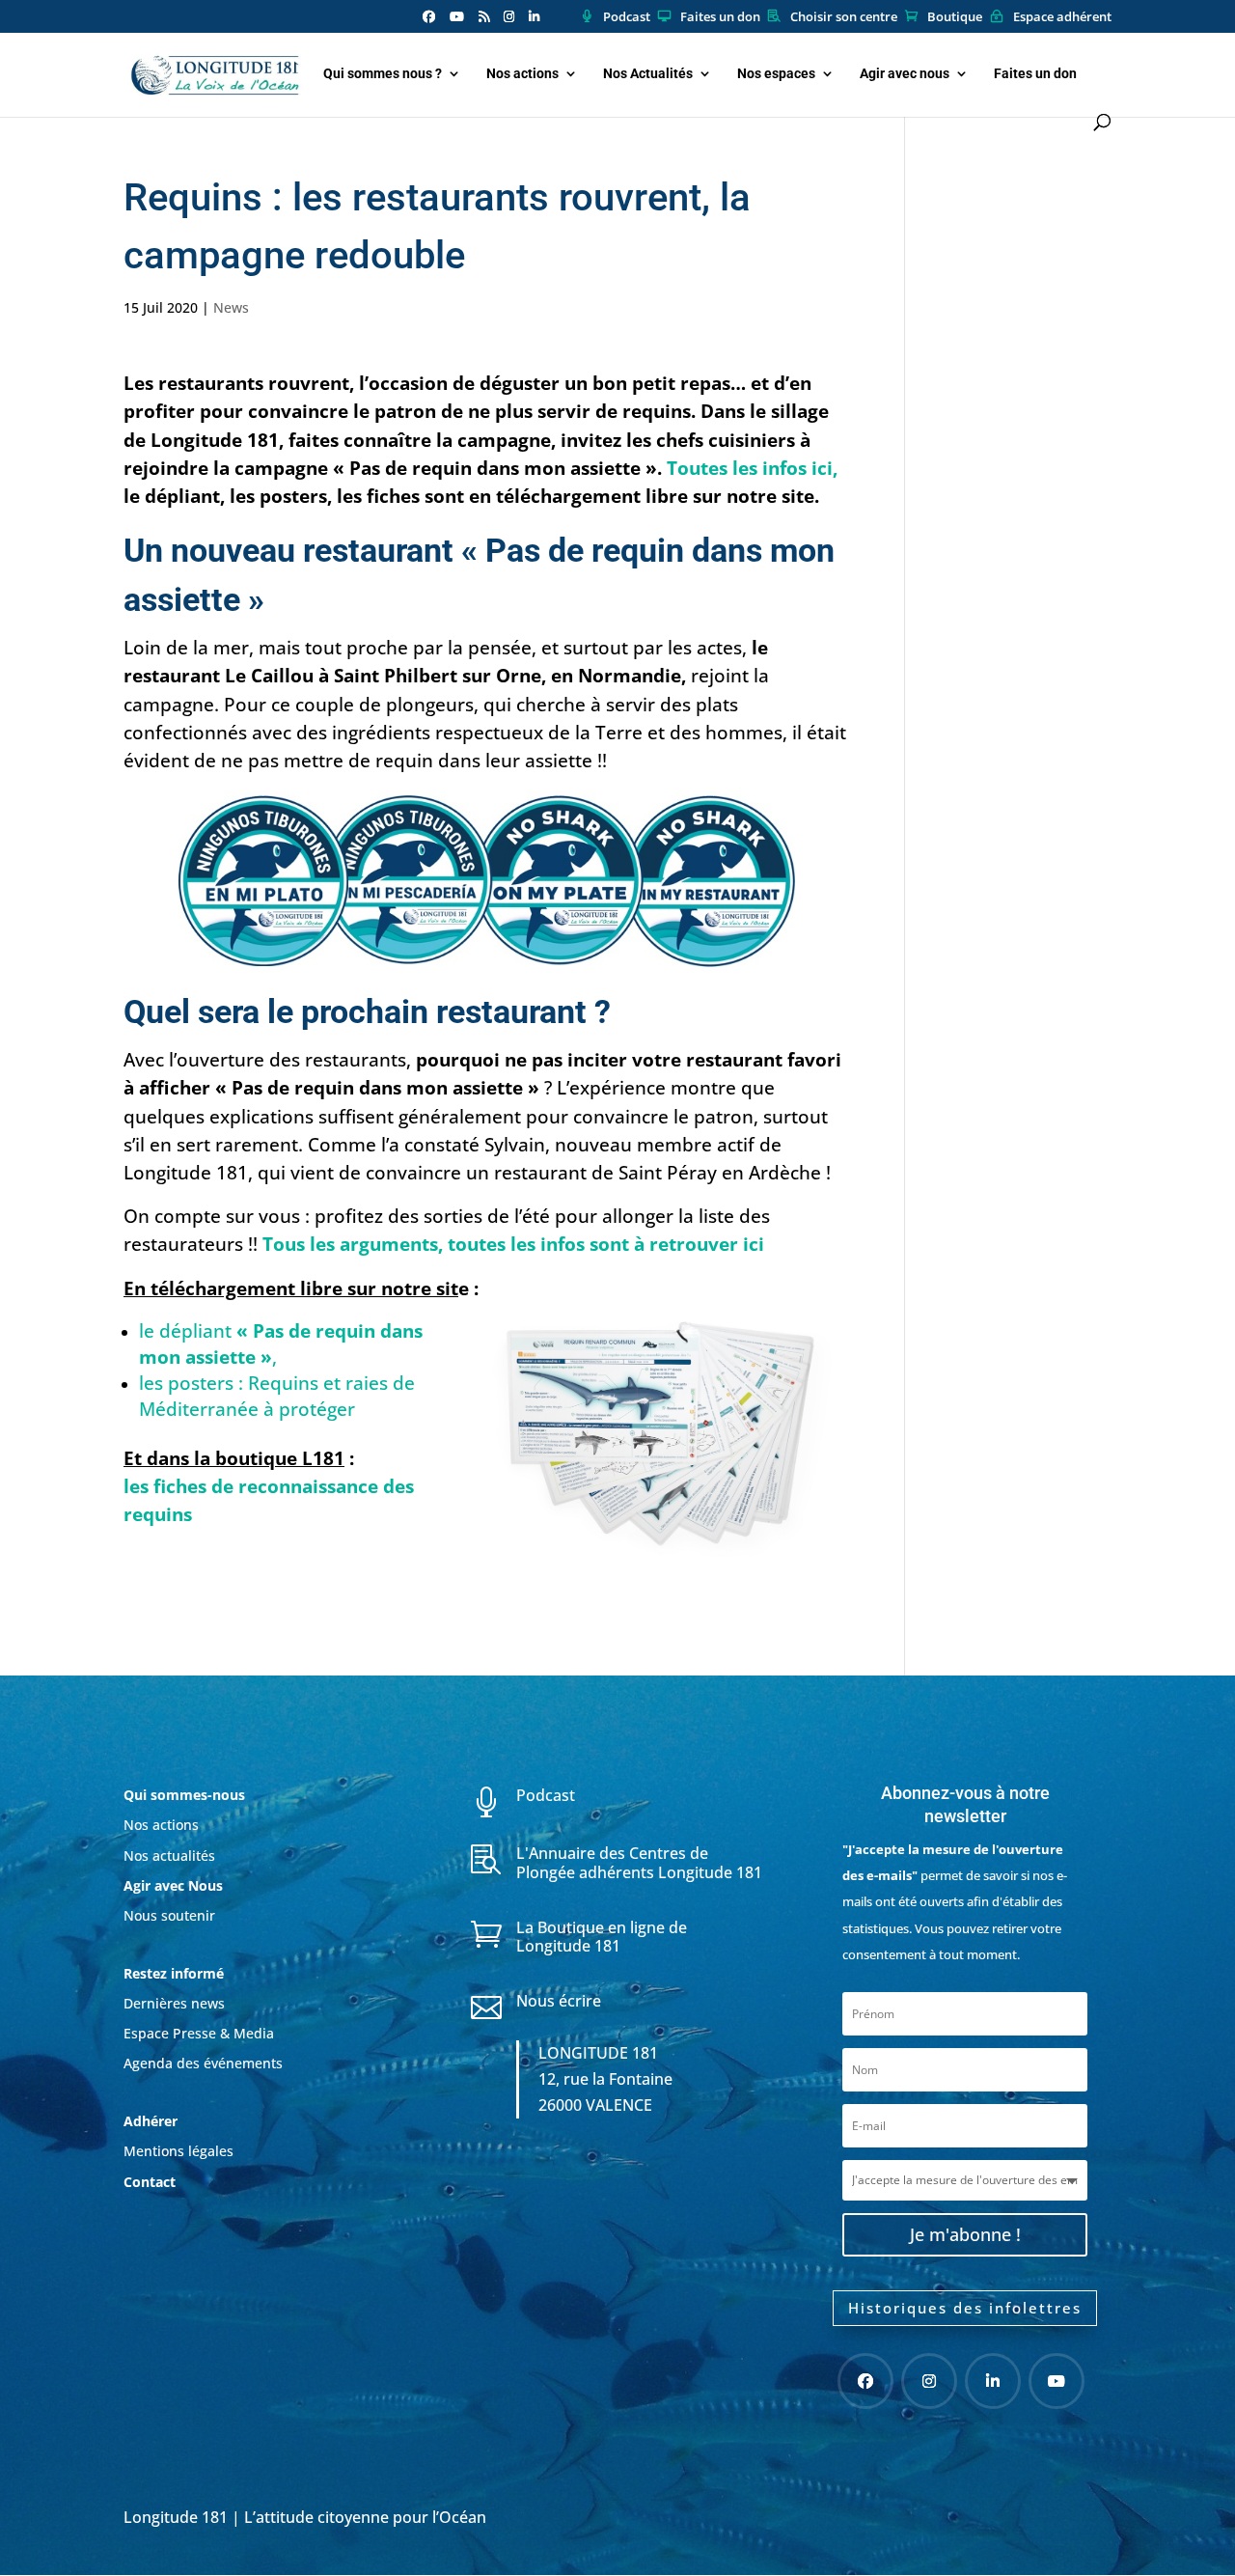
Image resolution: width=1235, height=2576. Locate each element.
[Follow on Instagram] (929, 2381)
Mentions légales (178, 2151)
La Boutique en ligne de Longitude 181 (602, 1937)
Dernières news (174, 2003)
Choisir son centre (844, 17)
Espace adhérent (1062, 17)
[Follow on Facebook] (865, 2381)
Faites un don (720, 17)
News (231, 307)
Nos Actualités (648, 74)
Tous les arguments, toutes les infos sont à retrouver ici (513, 1244)
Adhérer (152, 2121)
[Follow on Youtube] (1057, 2381)
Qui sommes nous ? (383, 74)
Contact (150, 2182)
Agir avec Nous (173, 1885)
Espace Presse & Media (199, 2033)
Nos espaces (776, 74)
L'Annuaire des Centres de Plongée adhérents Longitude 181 (639, 1862)
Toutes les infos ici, (752, 468)
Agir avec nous (905, 74)
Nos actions (522, 74)
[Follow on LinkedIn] (993, 2381)
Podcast (627, 17)
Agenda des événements (203, 2063)
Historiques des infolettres (965, 2308)
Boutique (955, 17)
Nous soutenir (169, 1915)
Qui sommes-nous (184, 1795)
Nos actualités (169, 1856)
